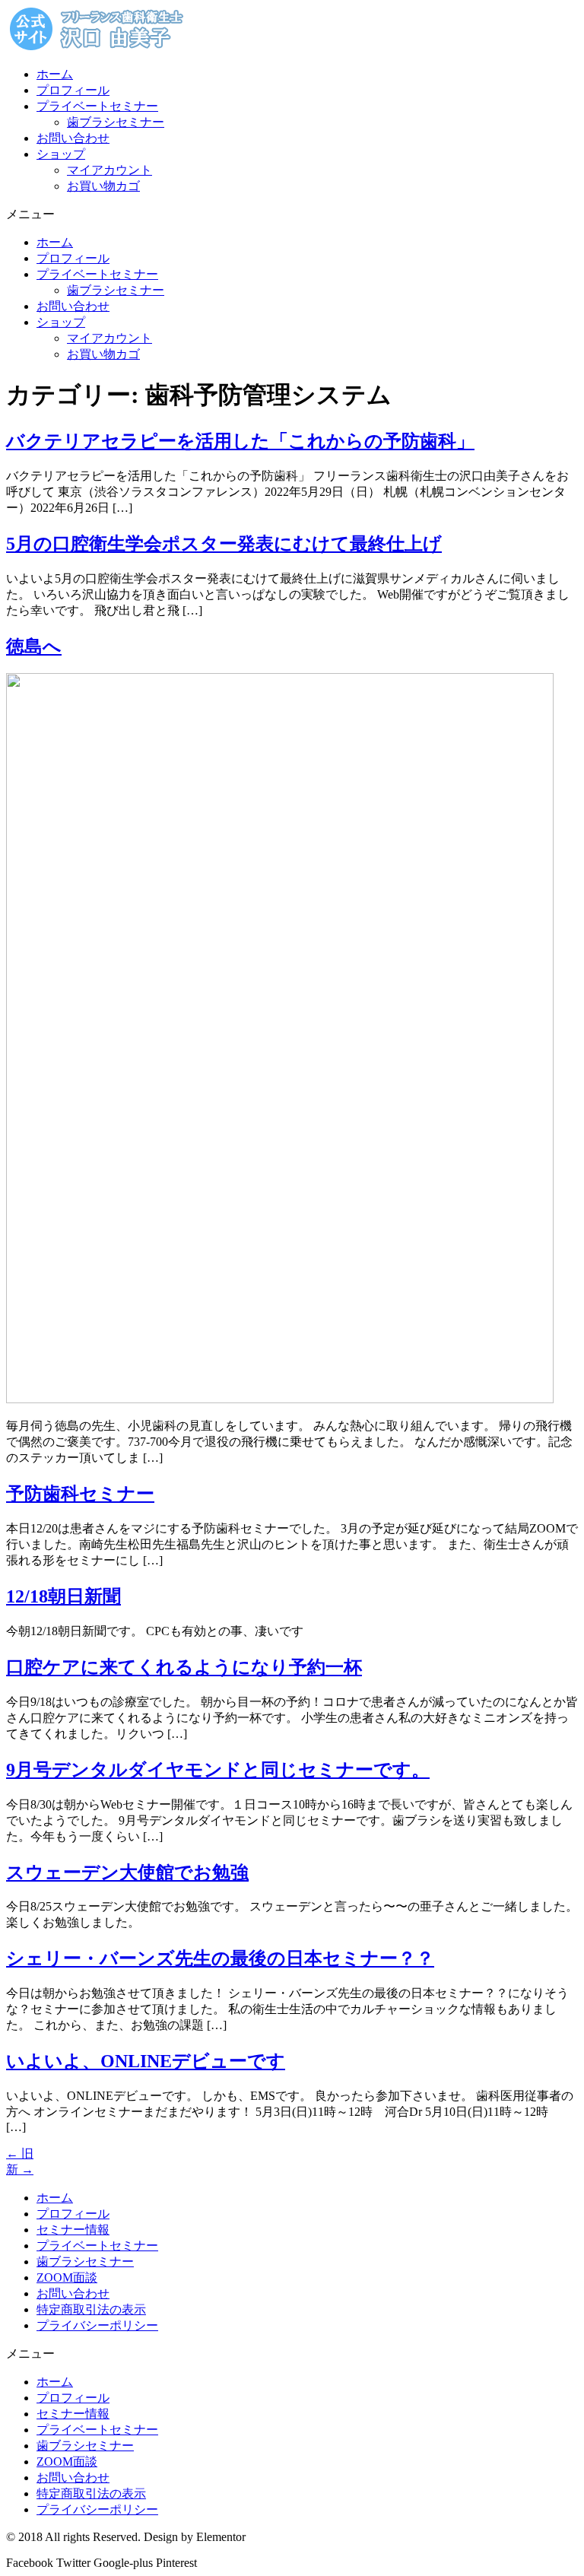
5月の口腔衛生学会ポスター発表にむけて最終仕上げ (224, 544)
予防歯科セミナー (80, 1494)
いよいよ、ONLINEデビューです (146, 2061)
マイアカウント (109, 170)
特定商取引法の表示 (91, 2309)
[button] (292, 215)
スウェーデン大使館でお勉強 (127, 1872)
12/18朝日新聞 (63, 1596)
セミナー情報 (73, 2230)
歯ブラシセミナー (116, 122)
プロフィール (73, 90)
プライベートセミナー (97, 106)
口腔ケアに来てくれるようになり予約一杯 (184, 1667)
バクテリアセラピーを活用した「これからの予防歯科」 (240, 441)
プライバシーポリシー (97, 2325)
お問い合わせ (73, 138)
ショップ (61, 154)
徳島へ (34, 646)
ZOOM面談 (67, 2277)
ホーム (55, 74)
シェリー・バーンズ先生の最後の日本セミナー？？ (220, 1958)
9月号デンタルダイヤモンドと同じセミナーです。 (218, 1770)
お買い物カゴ (103, 186)
